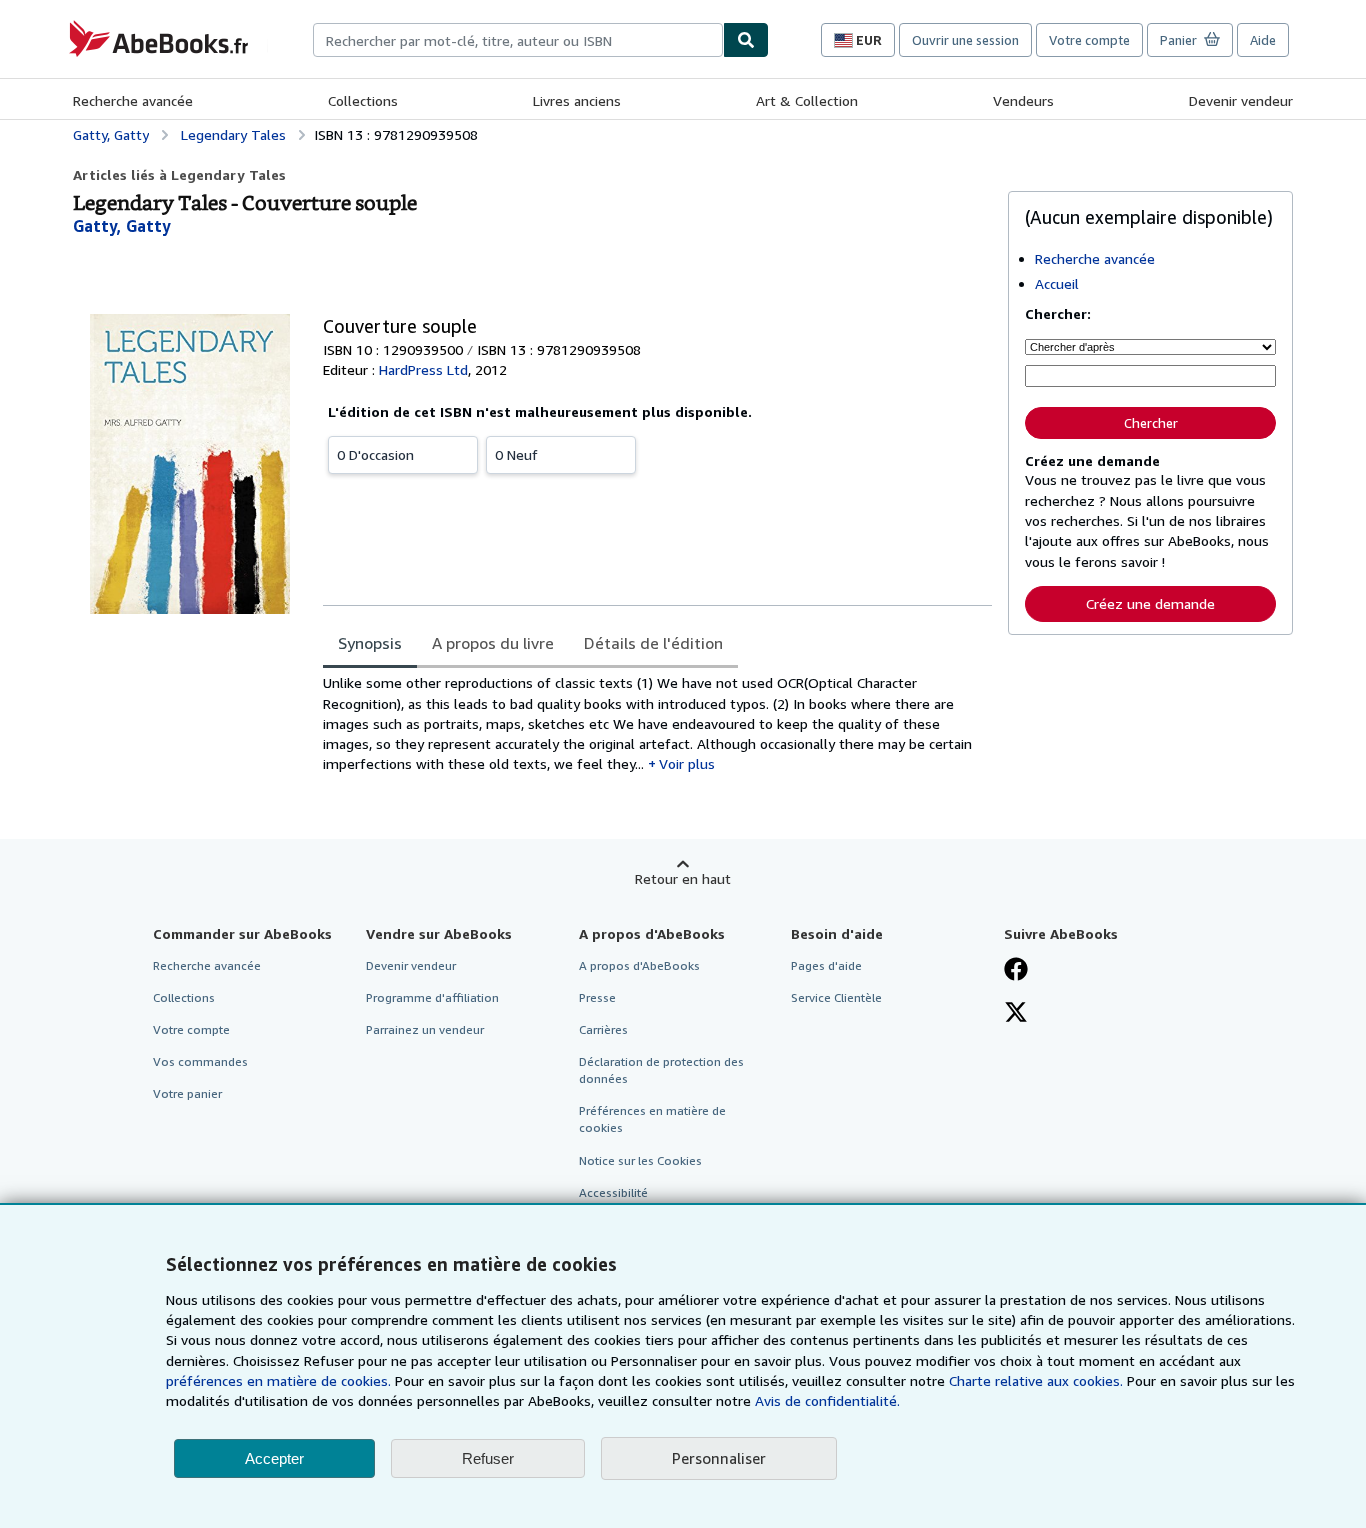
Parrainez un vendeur (425, 1029)
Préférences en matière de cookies (652, 1119)
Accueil (1057, 283)
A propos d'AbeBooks (639, 965)
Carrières (603, 1029)
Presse (597, 997)
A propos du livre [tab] (493, 643)
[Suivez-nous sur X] (1016, 1014)
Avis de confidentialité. (827, 1400)
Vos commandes (200, 1061)
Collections (363, 100)
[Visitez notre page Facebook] (1016, 971)
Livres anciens (577, 100)
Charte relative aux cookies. (1038, 1380)
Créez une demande (1150, 603)
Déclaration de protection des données (661, 1070)
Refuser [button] (488, 1458)
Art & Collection (807, 100)
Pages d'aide (826, 965)
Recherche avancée (133, 100)
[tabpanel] (657, 723)
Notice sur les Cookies (640, 1160)
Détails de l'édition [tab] (653, 643)
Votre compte (1089, 40)
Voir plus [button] (687, 763)
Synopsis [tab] (370, 643)
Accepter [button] (274, 1458)
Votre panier (187, 1093)
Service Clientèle (836, 997)
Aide (1263, 40)
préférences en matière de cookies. (278, 1380)
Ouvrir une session (965, 40)
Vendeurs (1023, 100)
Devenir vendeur (1241, 100)
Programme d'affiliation (432, 997)
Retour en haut (683, 878)
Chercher (1151, 423)
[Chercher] (746, 40)
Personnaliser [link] (719, 1458)
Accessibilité (613, 1192)
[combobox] (518, 40)
